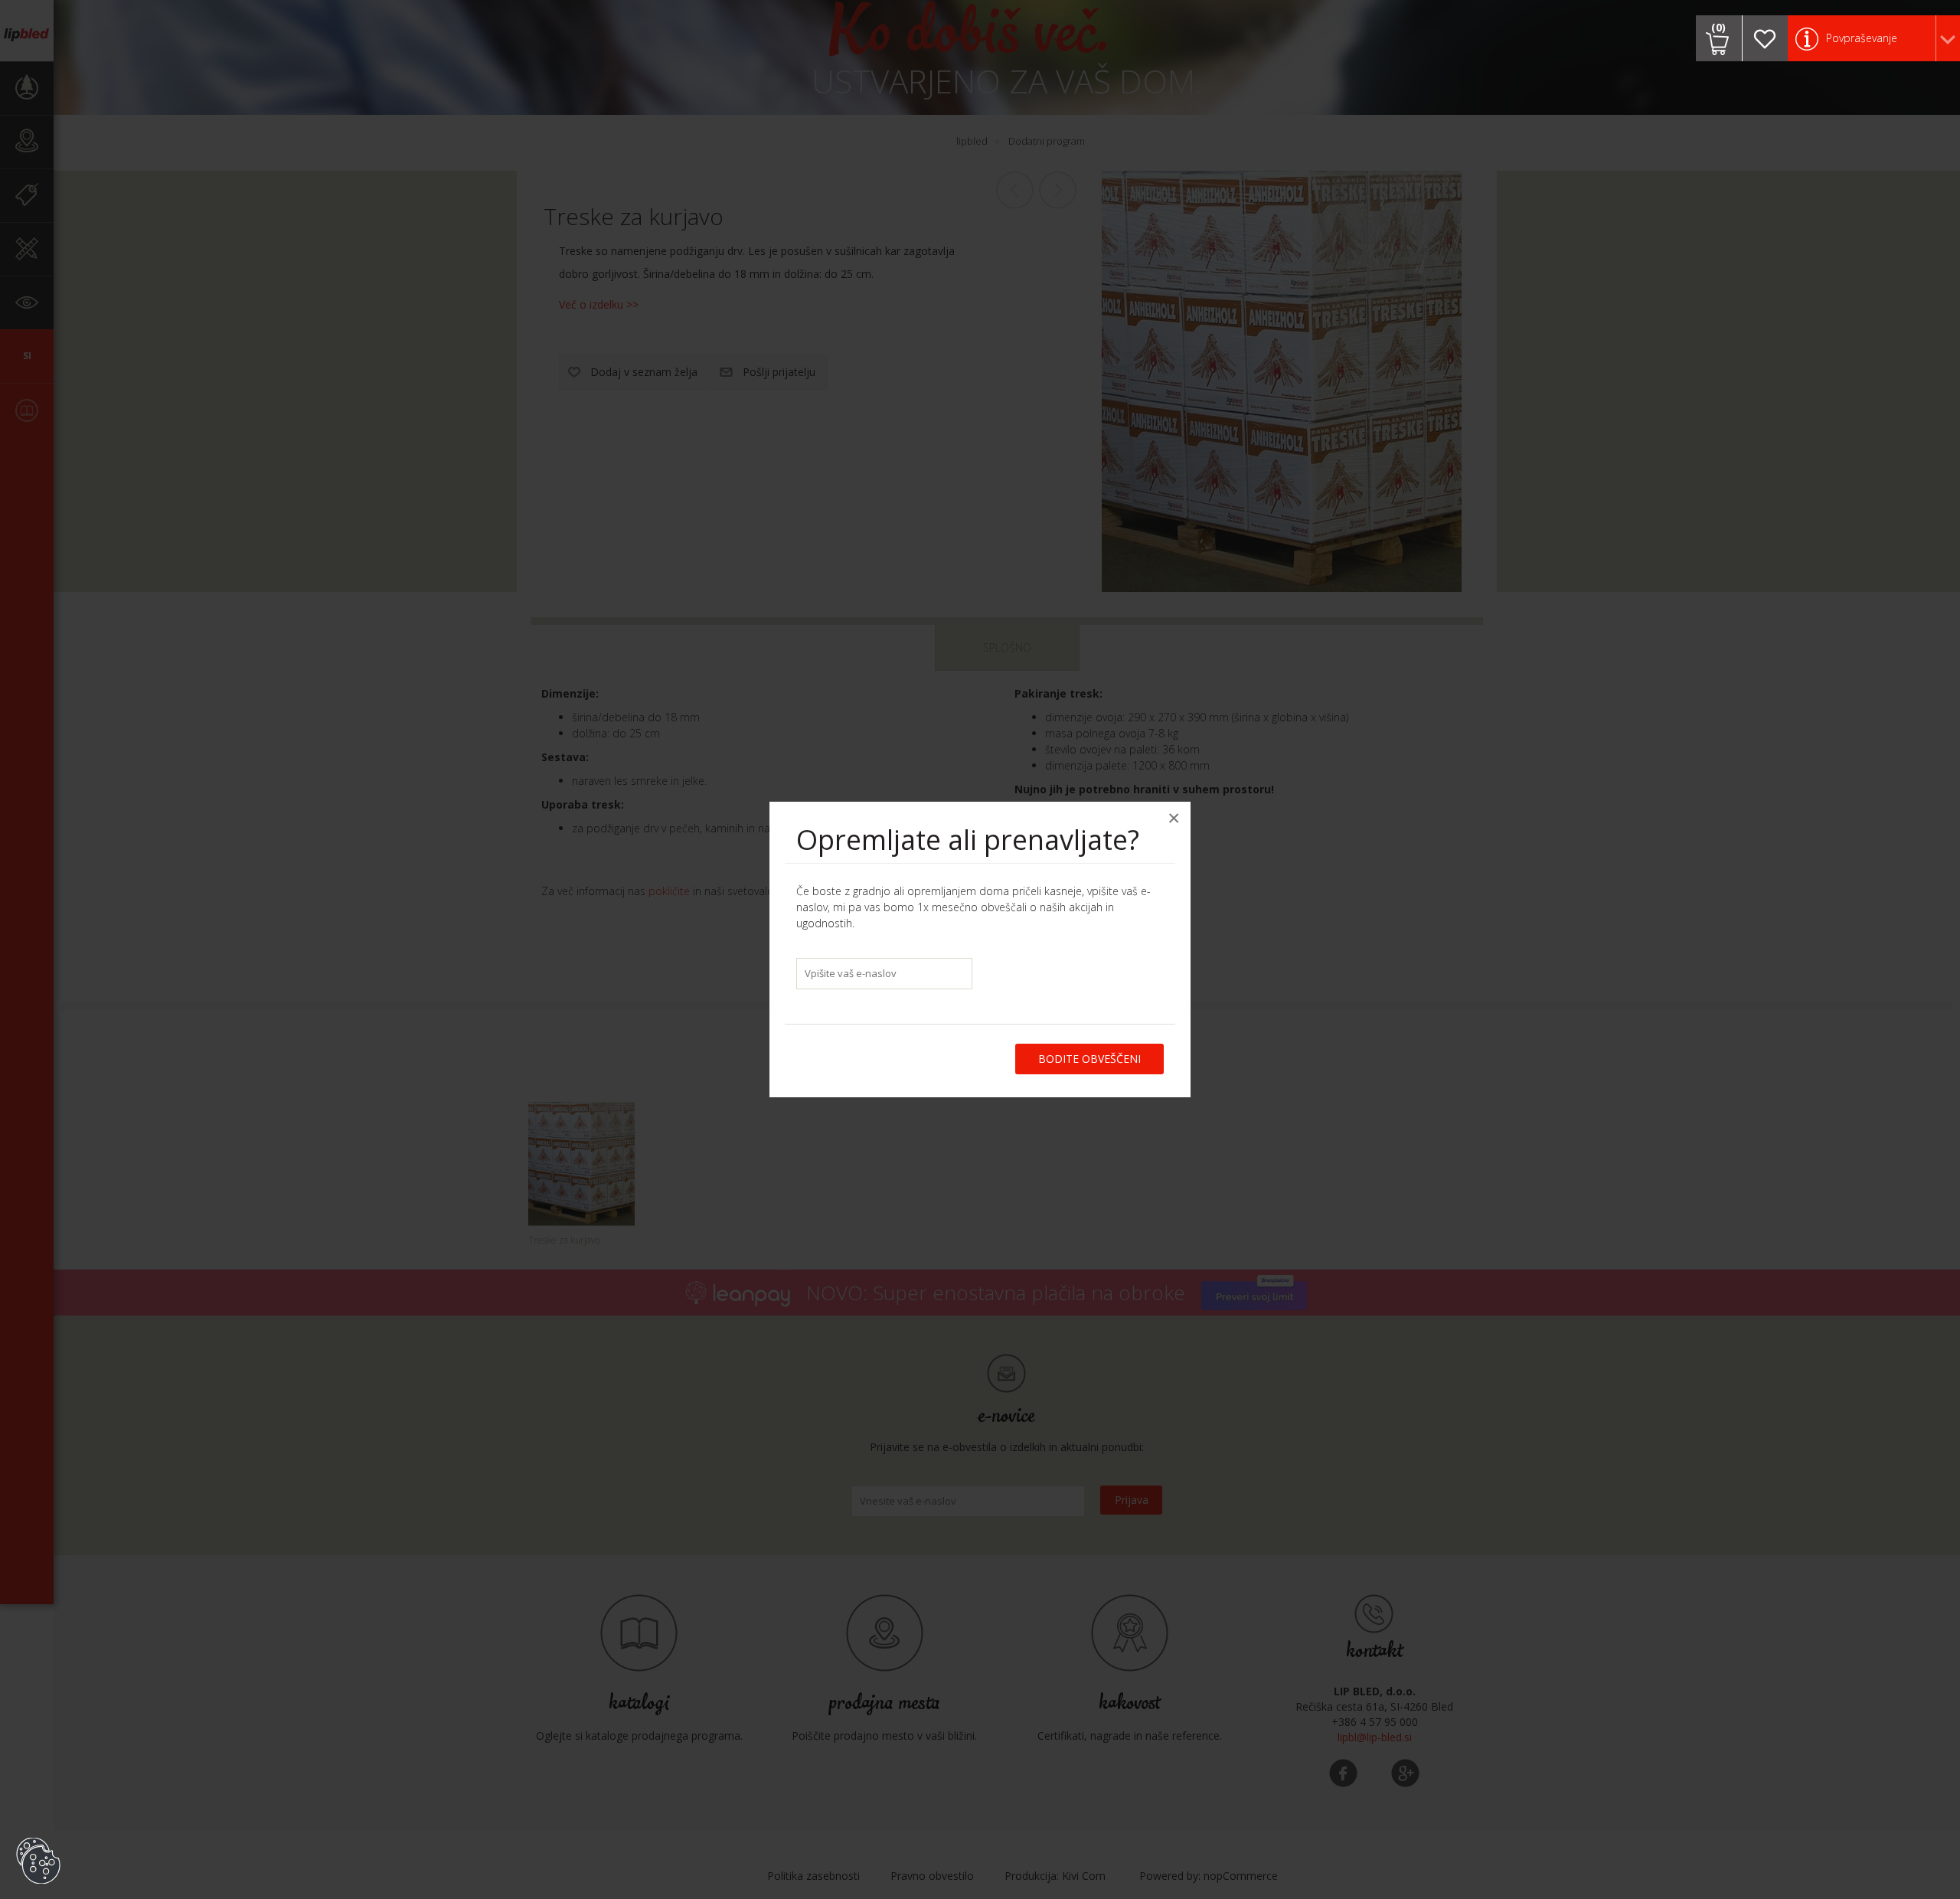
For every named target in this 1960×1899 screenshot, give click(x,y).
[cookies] (38, 1838)
